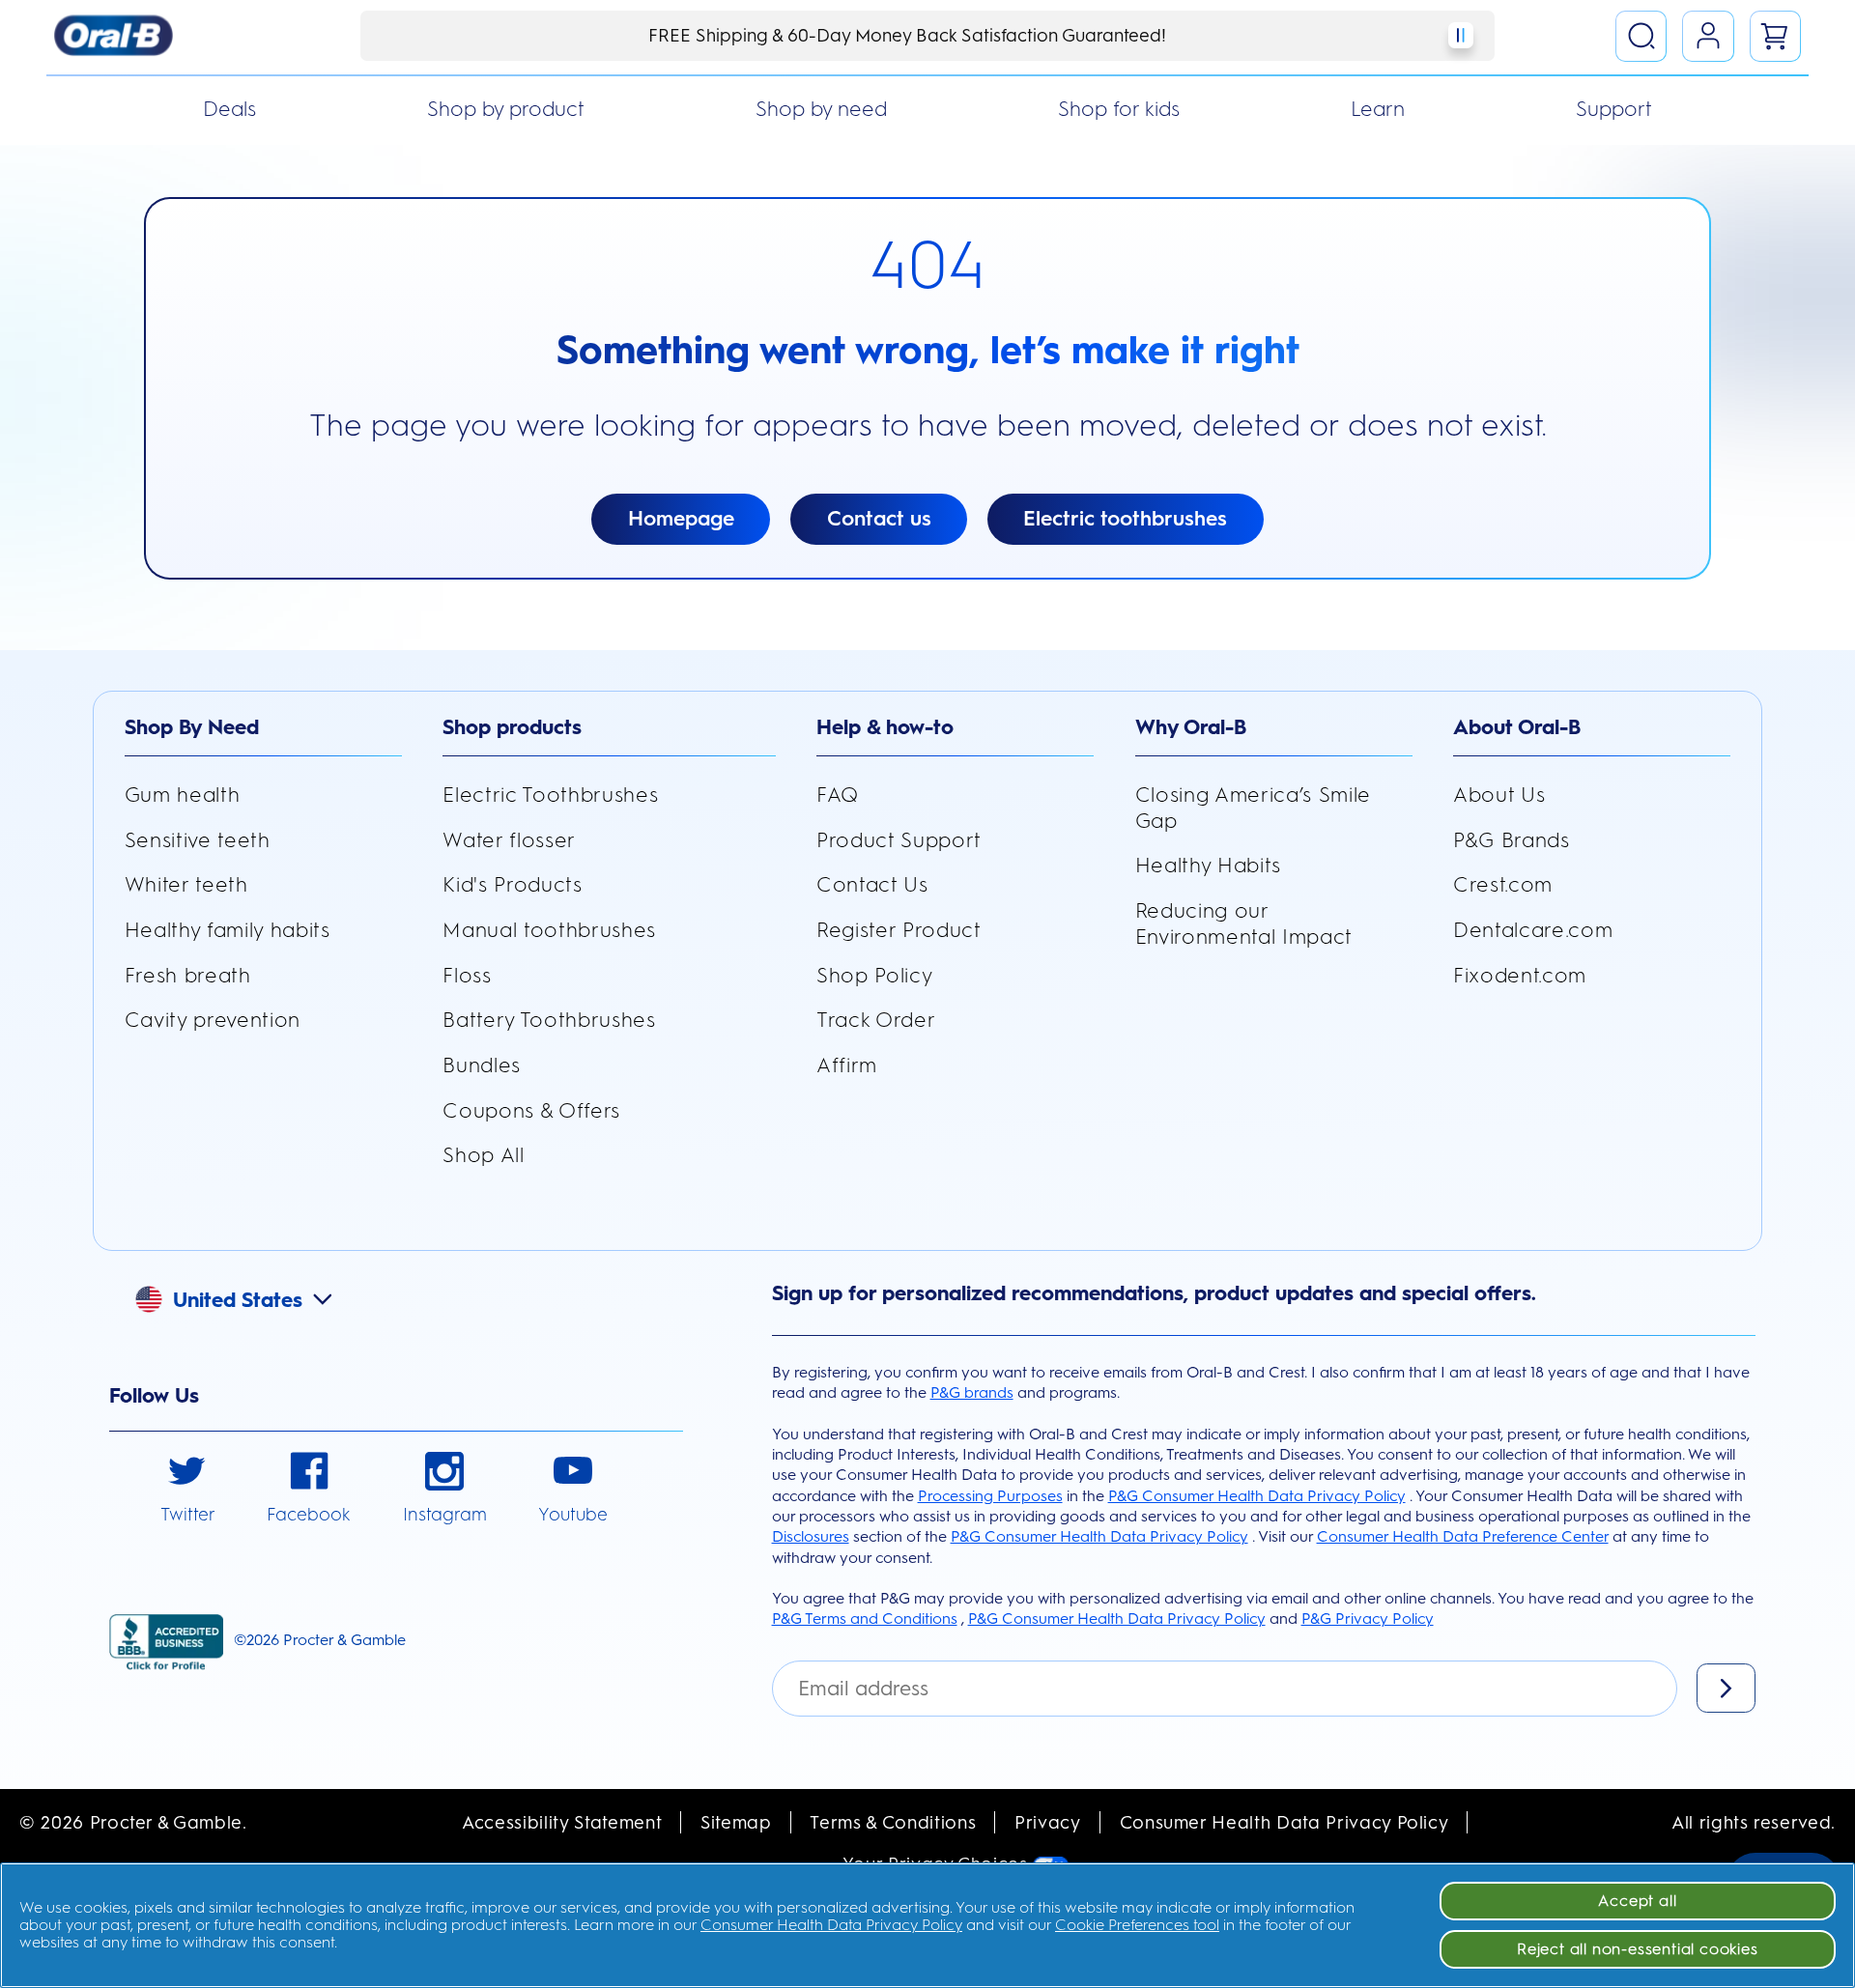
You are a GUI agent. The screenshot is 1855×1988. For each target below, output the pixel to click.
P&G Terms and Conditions (865, 1619)
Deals (229, 109)
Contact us (879, 518)
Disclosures (811, 1536)
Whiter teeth (186, 884)
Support (1614, 109)
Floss (467, 975)
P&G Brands (1512, 840)
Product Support (899, 840)
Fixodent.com (1520, 975)
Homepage (681, 518)
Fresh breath (188, 975)
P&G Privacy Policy (1368, 1619)
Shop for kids (1119, 109)
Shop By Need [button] (192, 727)
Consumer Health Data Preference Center (1463, 1536)
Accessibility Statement (562, 1822)
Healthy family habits (228, 930)
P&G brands (972, 1392)
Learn (1378, 109)
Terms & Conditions (893, 1822)
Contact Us (872, 884)
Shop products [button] (512, 727)
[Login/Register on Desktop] (1708, 36)
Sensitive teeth (198, 840)
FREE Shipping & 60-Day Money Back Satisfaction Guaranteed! (907, 35)
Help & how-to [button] (885, 727)
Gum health (183, 795)
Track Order (876, 1020)
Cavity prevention (213, 1020)
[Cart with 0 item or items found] (1775, 36)
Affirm (847, 1065)
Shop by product (506, 109)
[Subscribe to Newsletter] (1726, 1688)
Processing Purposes (990, 1496)
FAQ (838, 795)
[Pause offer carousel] (1461, 35)
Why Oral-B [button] (1191, 727)
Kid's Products (512, 884)
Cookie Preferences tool (1137, 1925)
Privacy (1048, 1822)
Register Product (899, 930)
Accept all (1637, 1901)
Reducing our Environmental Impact (1244, 923)
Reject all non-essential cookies (1638, 1949)
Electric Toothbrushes (550, 795)
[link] (188, 1490)
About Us (1499, 795)
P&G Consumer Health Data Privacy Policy (1257, 1496)
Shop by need (821, 109)
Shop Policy (874, 975)
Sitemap (736, 1822)
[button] (248, 1296)
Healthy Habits (1208, 865)
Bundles (482, 1065)
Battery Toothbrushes (549, 1020)
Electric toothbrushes (1125, 518)
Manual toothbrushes (549, 930)
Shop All (483, 1155)
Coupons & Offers (531, 1110)
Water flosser (509, 840)
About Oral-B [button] (1517, 727)
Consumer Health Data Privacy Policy (1284, 1822)
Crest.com (1503, 884)
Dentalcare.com (1533, 930)
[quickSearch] (1641, 36)
